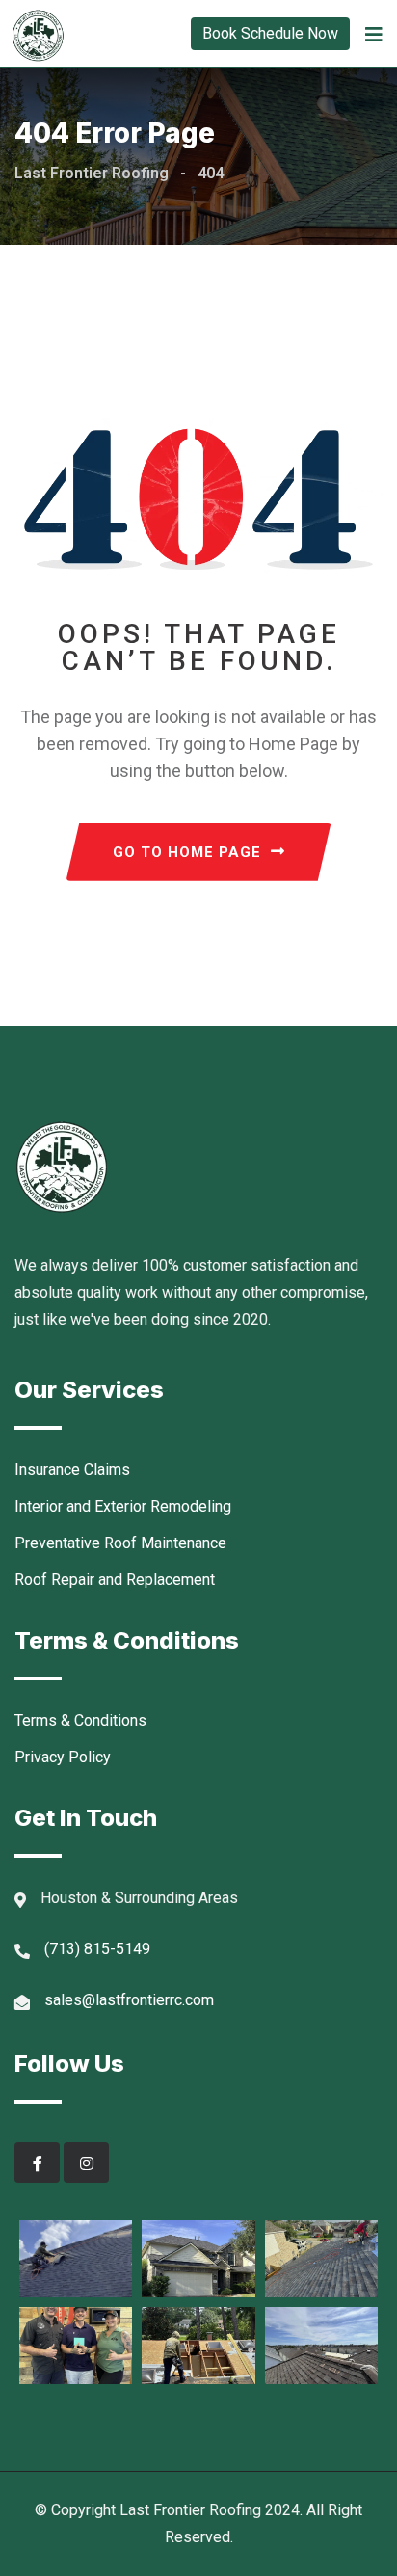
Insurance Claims (72, 1470)
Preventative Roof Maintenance (120, 1543)
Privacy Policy (63, 1757)
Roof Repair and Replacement (115, 1580)
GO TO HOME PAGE (187, 852)
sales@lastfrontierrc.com (129, 2000)
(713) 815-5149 (97, 1949)
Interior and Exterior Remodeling (123, 1506)
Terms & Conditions (80, 1720)
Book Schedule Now (270, 33)
